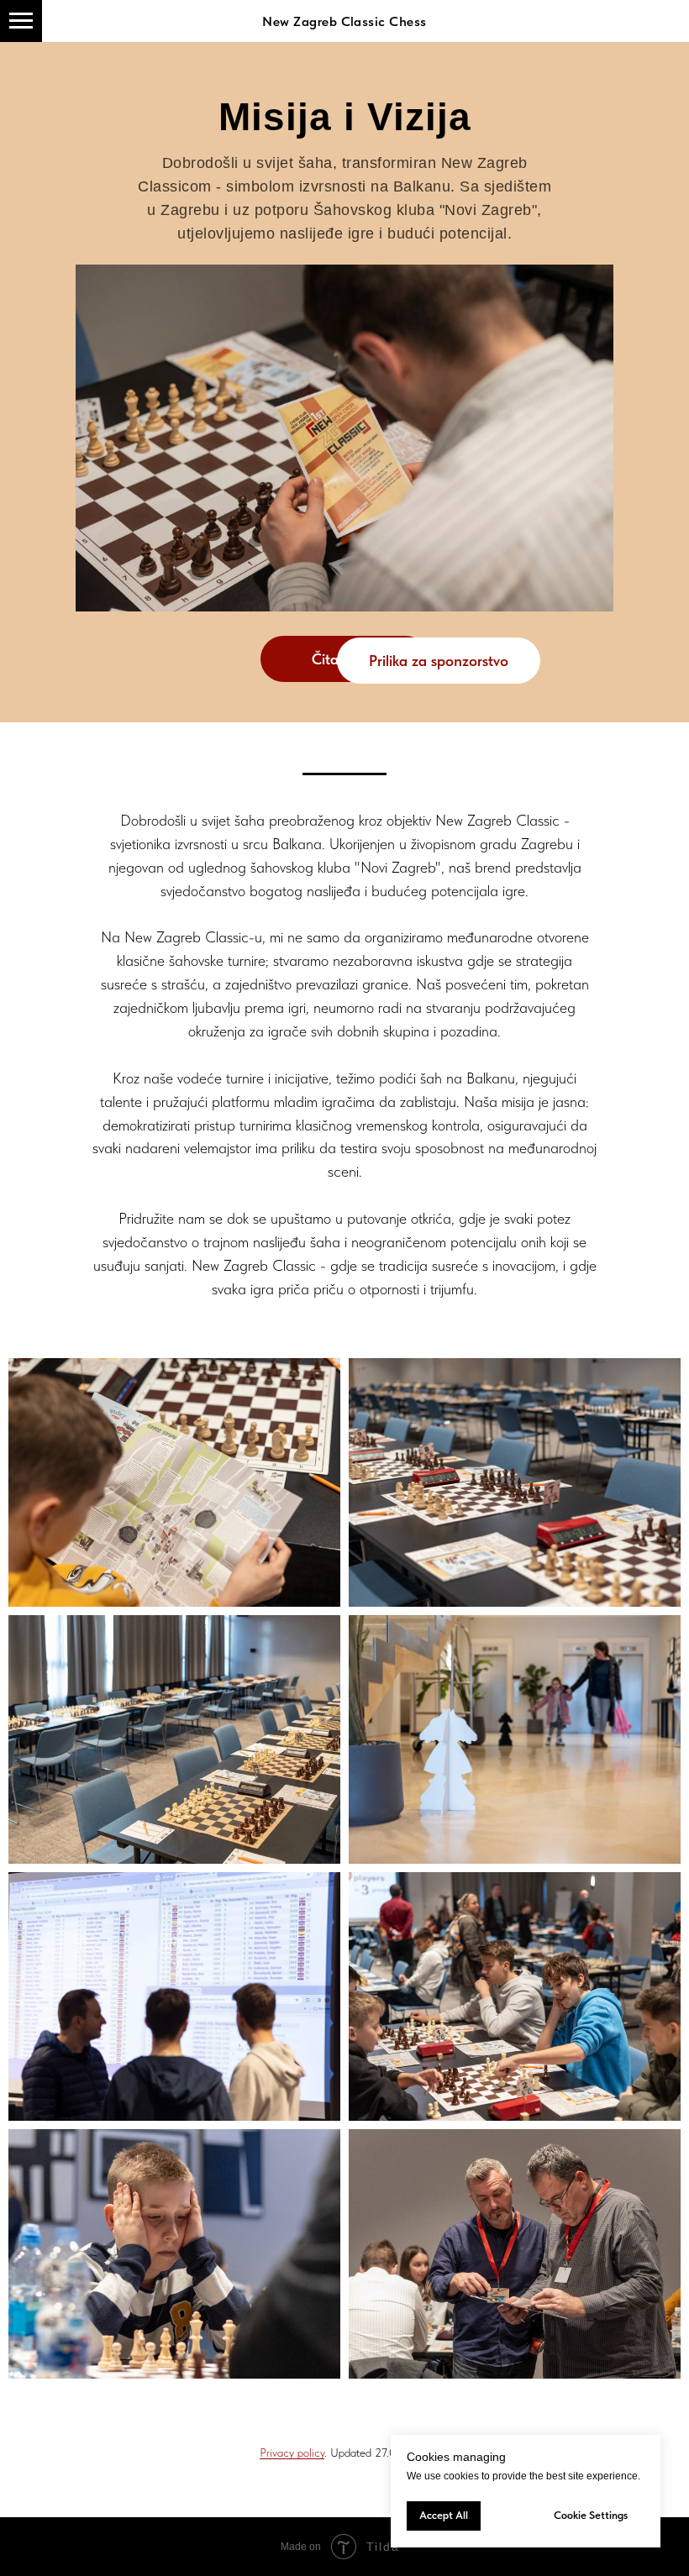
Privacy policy (292, 2453)
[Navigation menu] (21, 21)
